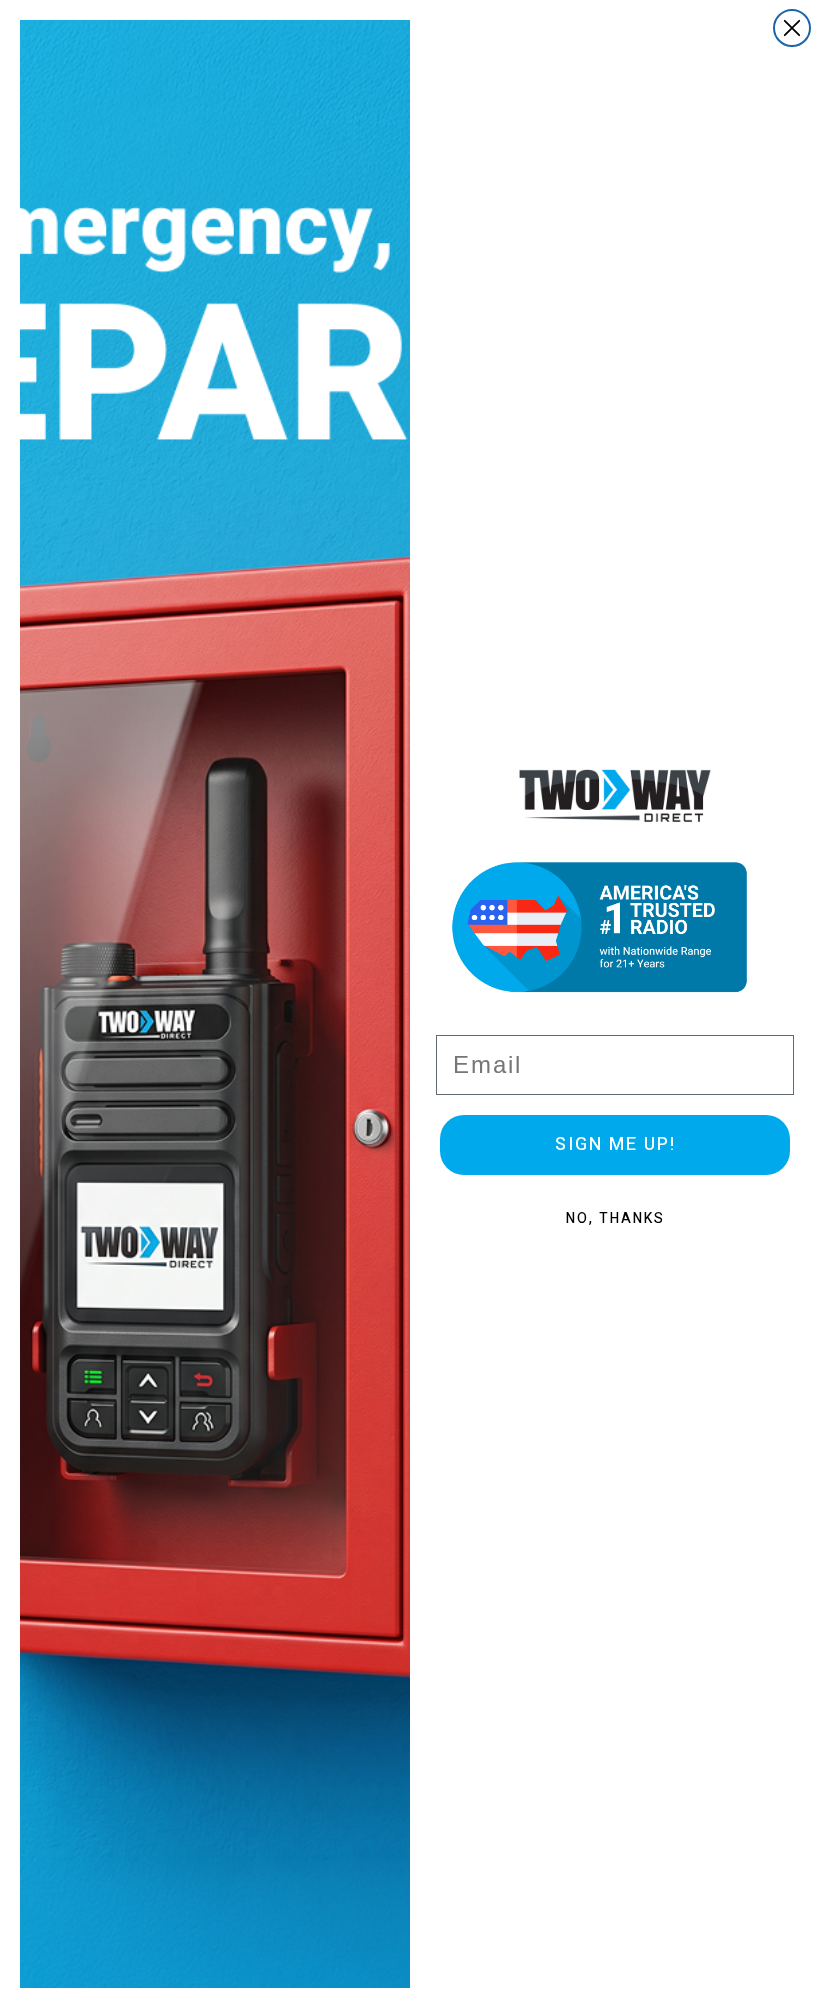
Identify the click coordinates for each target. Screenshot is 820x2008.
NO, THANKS (615, 1218)
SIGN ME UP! (615, 1144)
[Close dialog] (792, 28)
